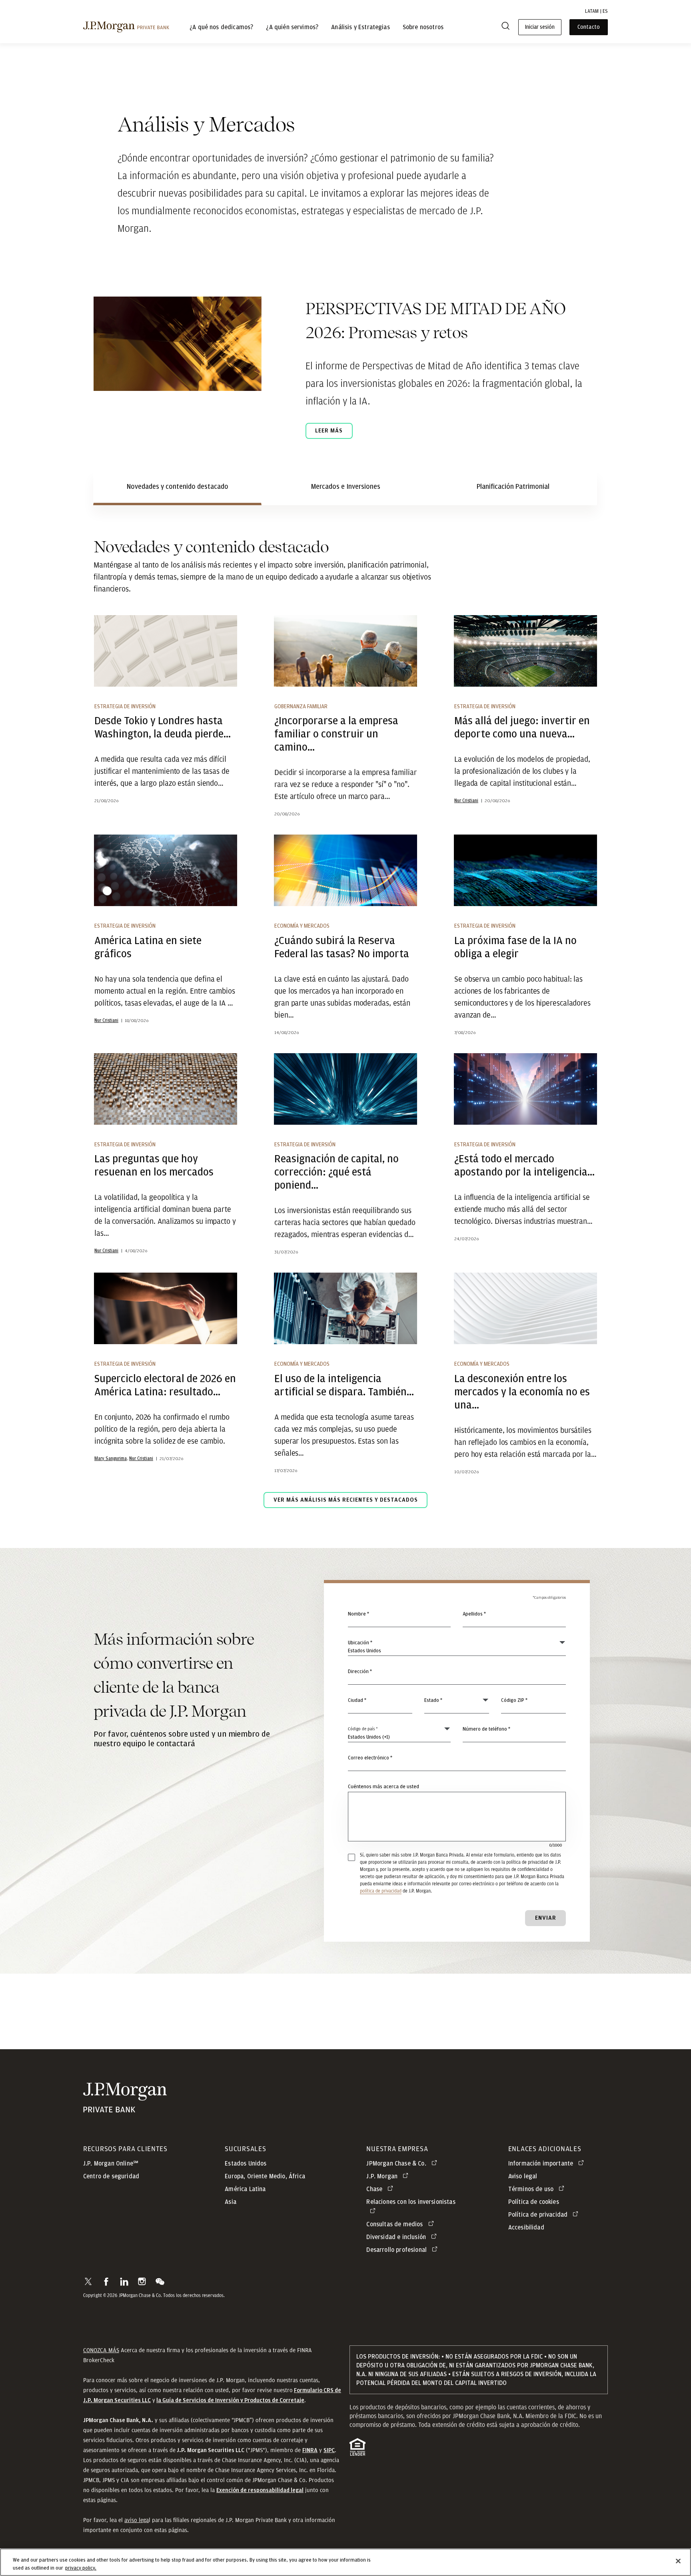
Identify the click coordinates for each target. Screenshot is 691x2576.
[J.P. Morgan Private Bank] (126, 27)
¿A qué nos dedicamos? (221, 27)
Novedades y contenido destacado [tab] (178, 487)
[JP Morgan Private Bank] (125, 2109)
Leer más (329, 431)
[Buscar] (505, 27)
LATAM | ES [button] (596, 11)
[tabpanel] (345, 1041)
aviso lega (137, 2520)
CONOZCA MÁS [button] (101, 2350)
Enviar (546, 1918)
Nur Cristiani (466, 801)
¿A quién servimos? (292, 27)
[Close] (678, 2561)
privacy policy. (81, 2568)
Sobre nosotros (423, 27)
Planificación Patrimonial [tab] (513, 487)
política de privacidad (381, 1891)
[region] (345, 2562)
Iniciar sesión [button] (540, 27)
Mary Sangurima (111, 1458)
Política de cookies (534, 2202)
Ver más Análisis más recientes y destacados (346, 1500)
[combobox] (457, 1676)
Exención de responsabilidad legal (260, 2490)
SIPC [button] (329, 2450)
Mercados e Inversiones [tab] (346, 487)
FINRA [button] (310, 2450)
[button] (88, 2281)
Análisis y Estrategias (360, 27)
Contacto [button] (588, 27)
